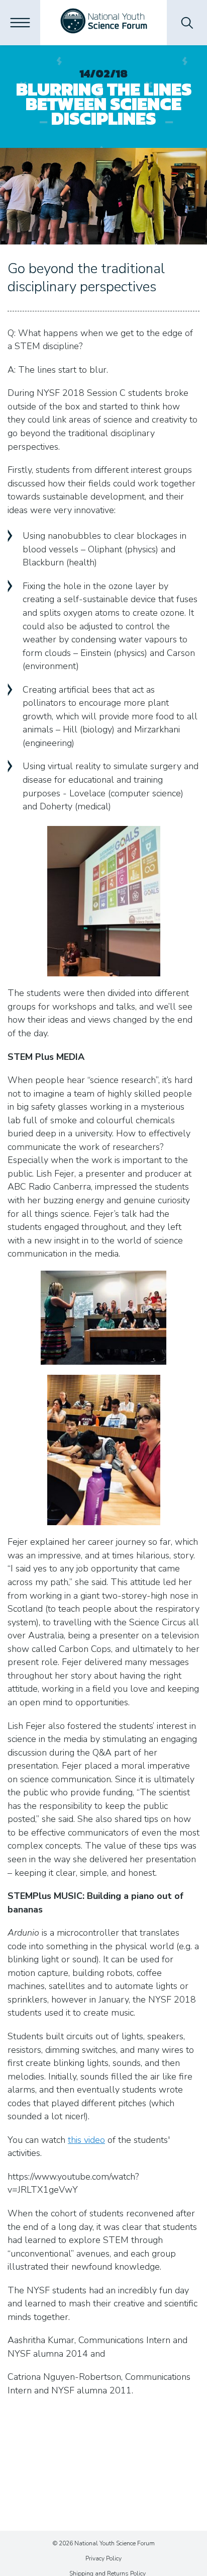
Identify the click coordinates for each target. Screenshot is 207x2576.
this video (86, 2140)
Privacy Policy (103, 2558)
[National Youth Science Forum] (104, 23)
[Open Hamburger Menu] (20, 23)
